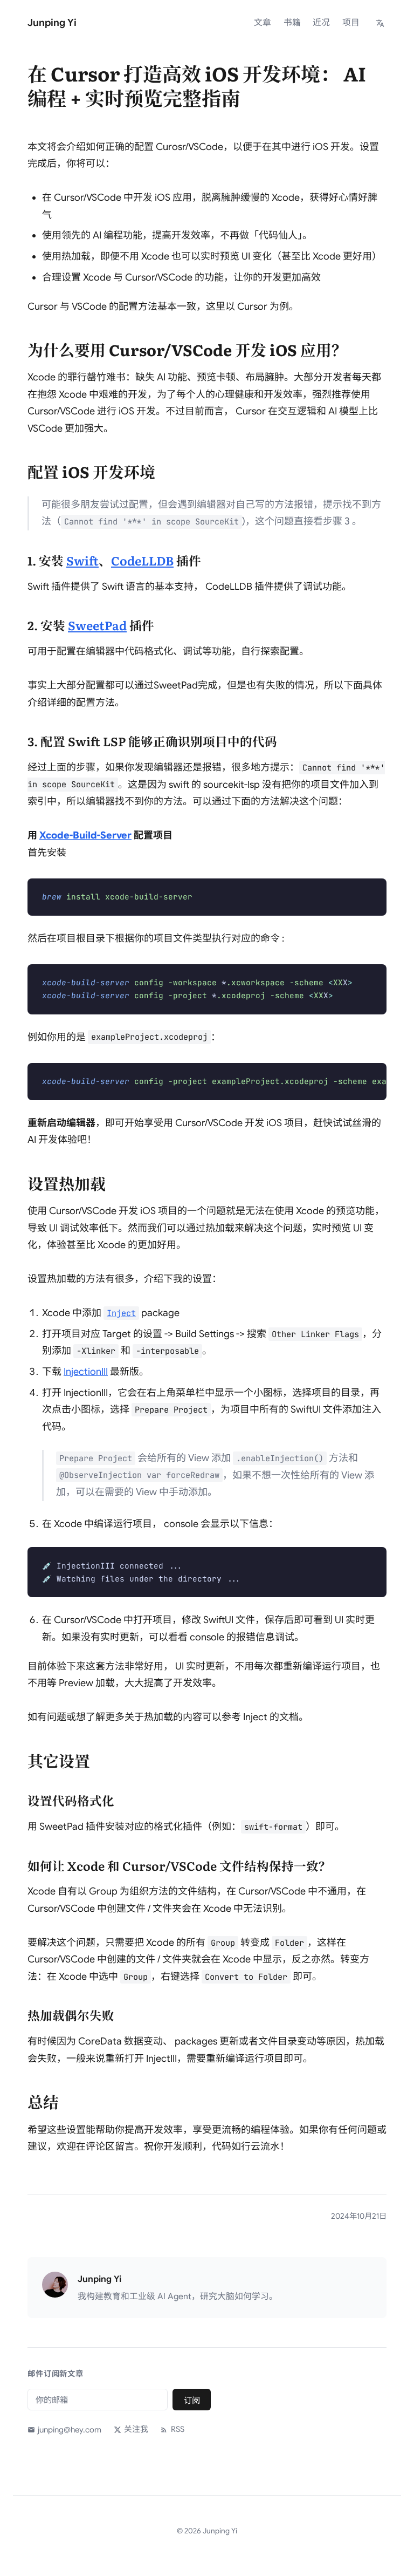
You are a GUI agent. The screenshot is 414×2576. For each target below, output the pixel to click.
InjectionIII (86, 1372)
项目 (351, 23)
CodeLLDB (142, 560)
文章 (263, 23)
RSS (177, 2429)
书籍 (292, 23)
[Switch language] (380, 23)
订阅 (192, 2400)
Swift (82, 560)
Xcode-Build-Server (85, 835)
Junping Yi (52, 23)
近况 (321, 23)
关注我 (136, 2429)
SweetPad (97, 625)
